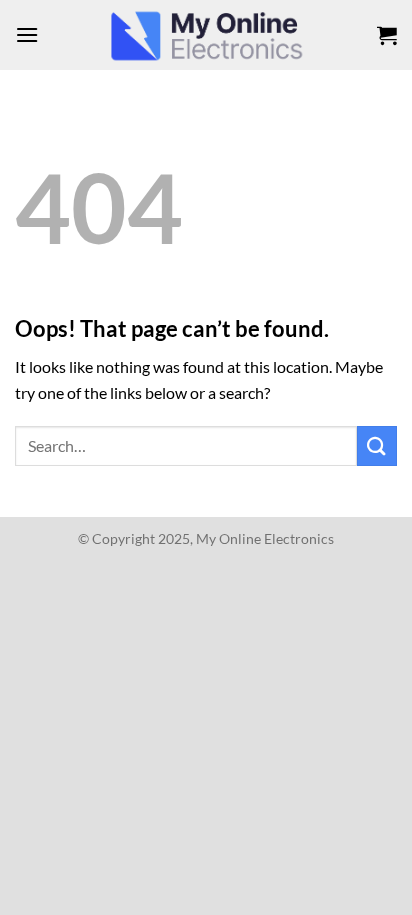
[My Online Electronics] (206, 35)
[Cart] (387, 35)
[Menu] (27, 34)
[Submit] (377, 445)
